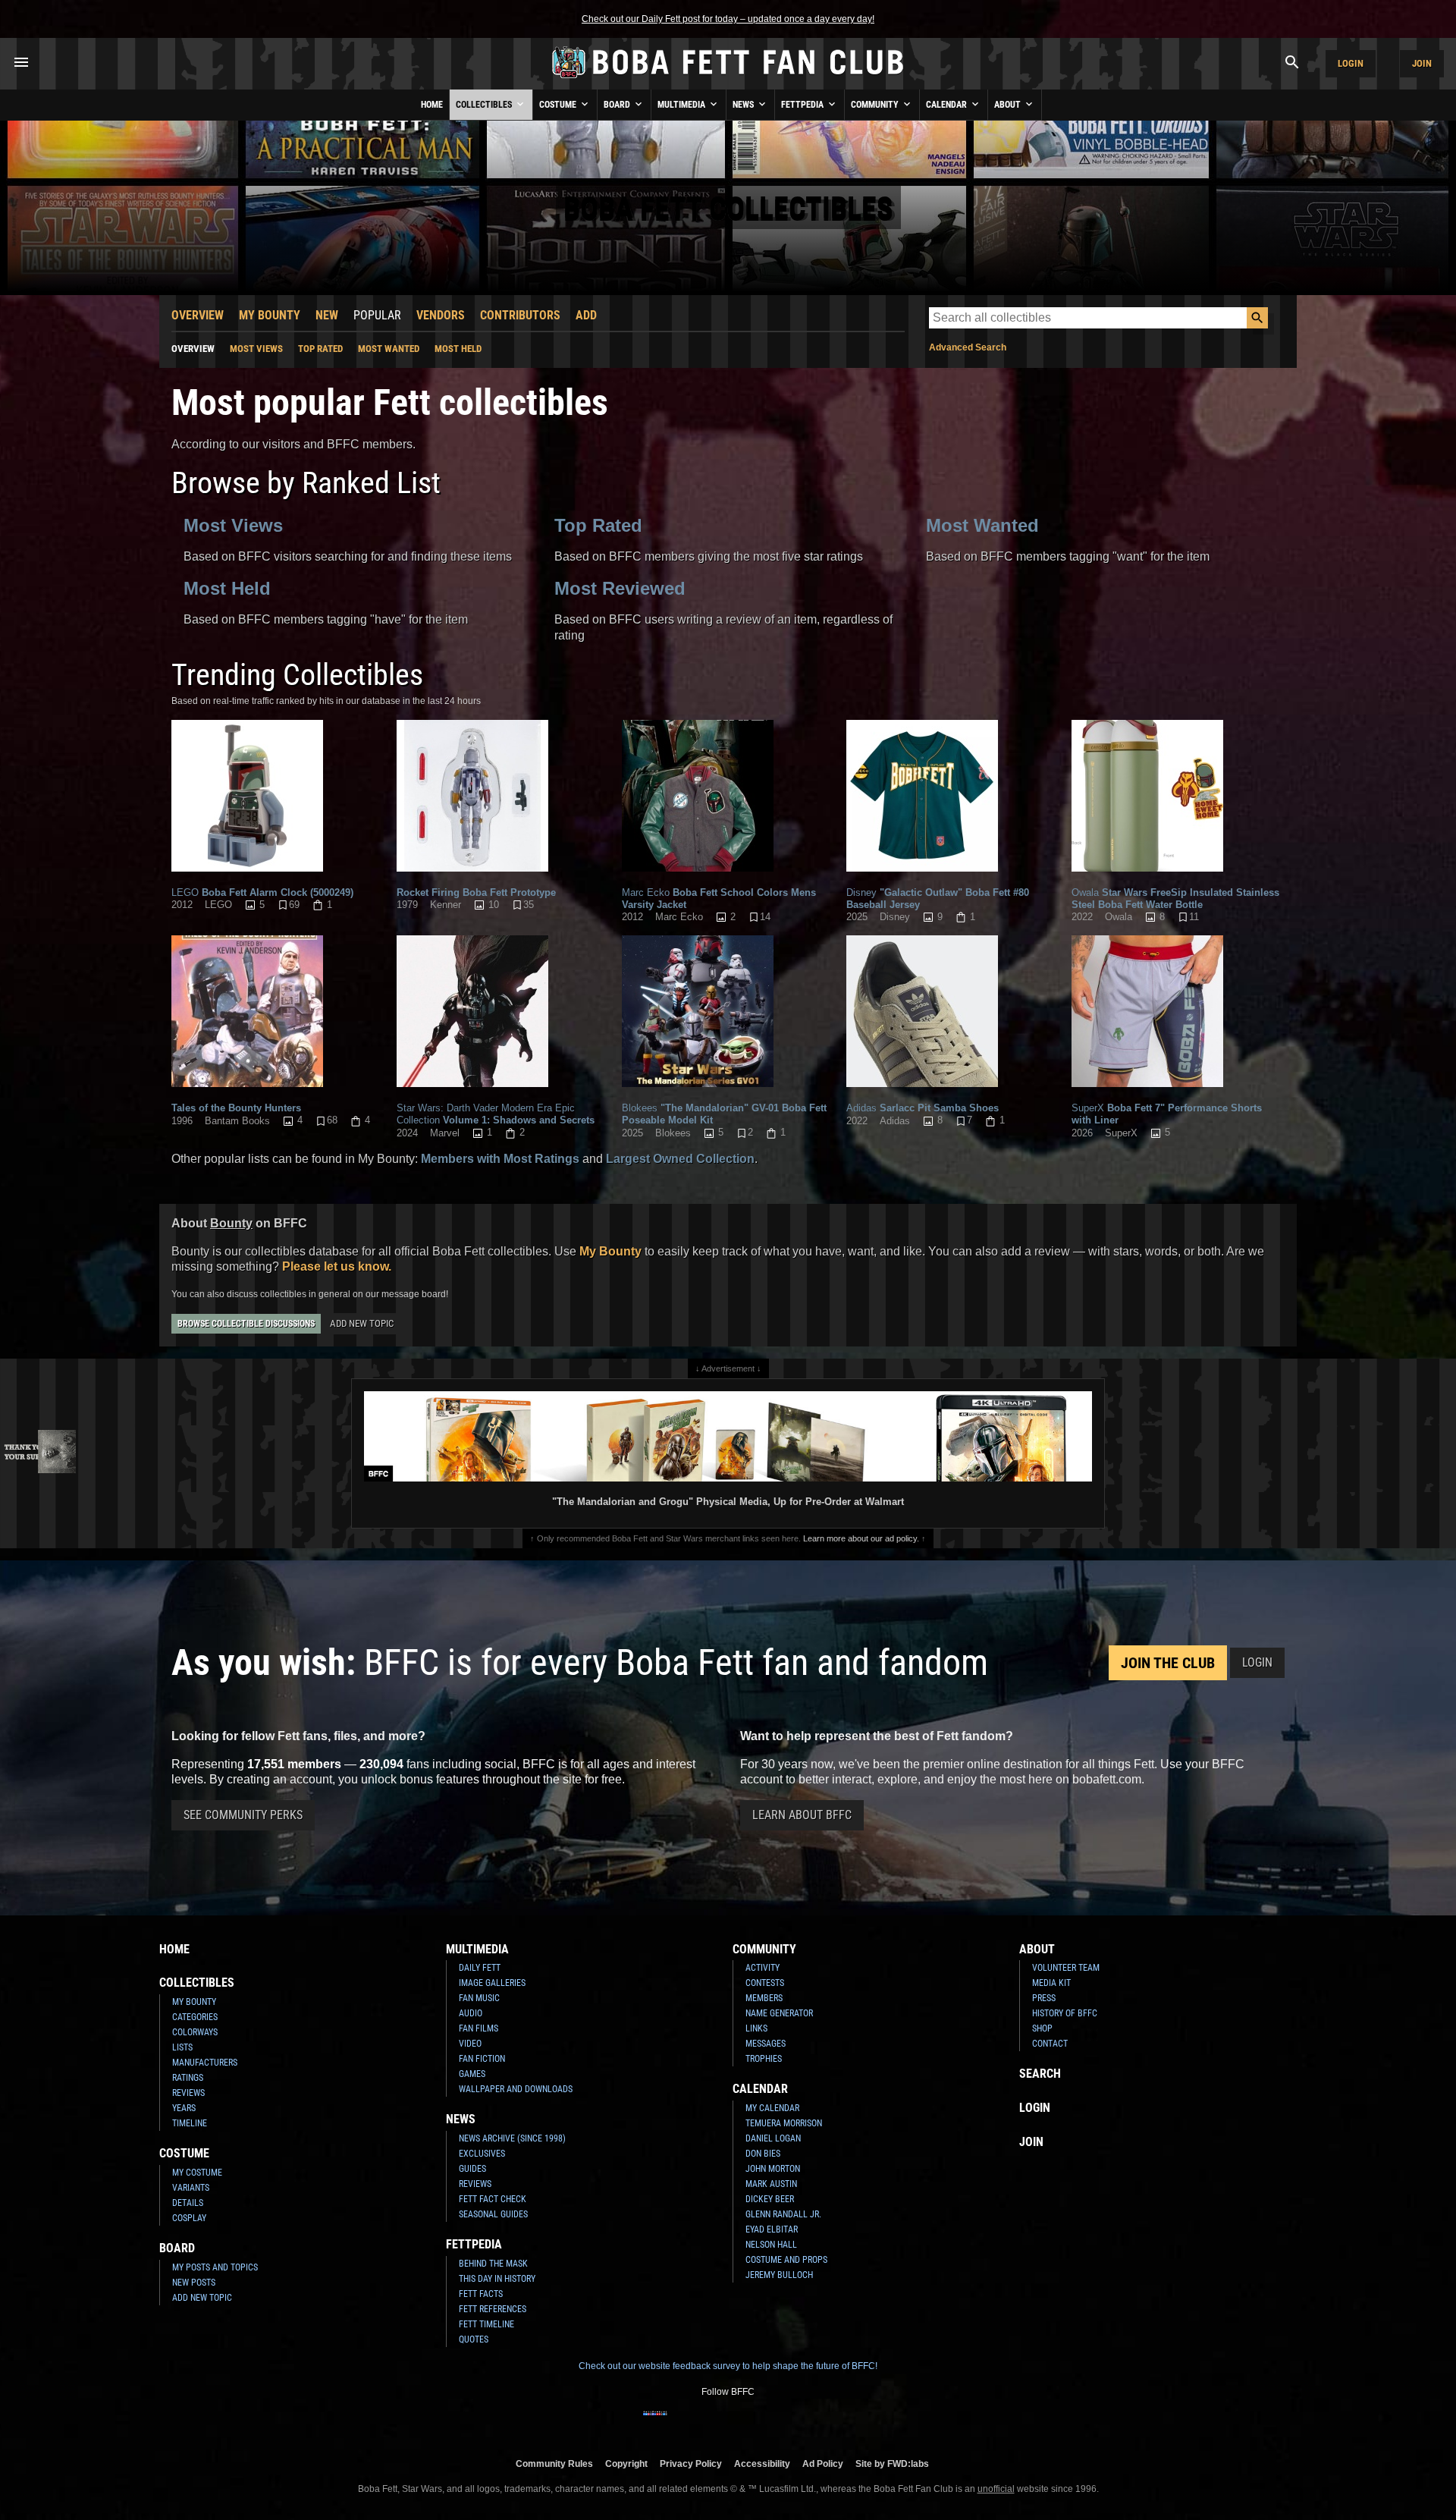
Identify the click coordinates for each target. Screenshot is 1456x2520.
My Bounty (270, 315)
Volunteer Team (1066, 1968)
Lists (182, 2047)
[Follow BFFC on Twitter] (704, 2423)
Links (756, 2028)
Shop (1042, 2028)
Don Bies (763, 2154)
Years (184, 2108)
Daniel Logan (773, 2138)
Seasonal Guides (493, 2214)
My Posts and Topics (215, 2267)
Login (1351, 63)
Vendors (441, 315)
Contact (1050, 2044)
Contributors (520, 315)
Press (1044, 1998)
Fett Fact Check (493, 2199)
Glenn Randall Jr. (783, 2214)
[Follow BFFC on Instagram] (679, 2423)
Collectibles (485, 105)
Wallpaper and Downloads (516, 2089)
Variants (191, 2188)
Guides (472, 2169)
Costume (559, 105)
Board (618, 105)
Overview (198, 315)
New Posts (194, 2283)
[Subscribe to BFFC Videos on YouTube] (752, 2423)
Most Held (458, 349)
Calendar (948, 105)
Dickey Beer (770, 2199)
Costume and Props (786, 2260)
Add (586, 315)
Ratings (188, 2078)
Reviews (188, 2093)
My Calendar (772, 2108)
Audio (471, 2013)
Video (470, 2044)
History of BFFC (1065, 2013)
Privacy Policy (691, 2463)
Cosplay (189, 2218)
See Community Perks (243, 1815)
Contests (765, 1983)
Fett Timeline (486, 2324)
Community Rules (554, 2463)
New (327, 315)
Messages (766, 2044)
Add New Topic (362, 1323)
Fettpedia (803, 105)
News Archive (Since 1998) (512, 2138)
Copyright (626, 2463)
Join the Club (1168, 1663)
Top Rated (320, 349)
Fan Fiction (482, 2059)
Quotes (474, 2339)
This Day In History (497, 2279)
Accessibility (762, 2463)
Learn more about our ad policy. (861, 1538)
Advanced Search (968, 347)
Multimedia (682, 105)
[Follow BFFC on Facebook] (655, 2423)
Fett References (493, 2309)
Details (188, 2203)
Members (764, 1998)
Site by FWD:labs (892, 2463)
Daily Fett (480, 1968)
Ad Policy (823, 2463)
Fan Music (479, 1998)
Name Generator (779, 2013)
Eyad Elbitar (772, 2229)
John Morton (773, 2169)
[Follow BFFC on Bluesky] (801, 2423)
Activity (763, 1968)
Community (876, 105)
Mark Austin (771, 2184)
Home (432, 105)
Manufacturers (205, 2063)
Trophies (764, 2059)
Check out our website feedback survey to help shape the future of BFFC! (728, 2366)
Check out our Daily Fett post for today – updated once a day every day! (728, 19)
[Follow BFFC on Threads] (777, 2423)
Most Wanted (389, 349)
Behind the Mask (493, 2264)
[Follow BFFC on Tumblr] (728, 2423)
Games (472, 2074)
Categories (195, 2017)
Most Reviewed (620, 588)
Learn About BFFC (802, 1815)
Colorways (195, 2032)
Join (1422, 63)
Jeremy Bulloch (779, 2275)
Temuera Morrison (784, 2123)
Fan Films (479, 2028)
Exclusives (482, 2154)
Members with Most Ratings (500, 1159)
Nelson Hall (771, 2245)
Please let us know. (337, 1266)
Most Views (256, 349)
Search (1040, 2074)
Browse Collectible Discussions (246, 1324)
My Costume (197, 2173)
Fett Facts (481, 2294)
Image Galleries (492, 1983)
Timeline (190, 2123)
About (1009, 105)
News (744, 105)
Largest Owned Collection (680, 1159)
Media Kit (1051, 1983)
